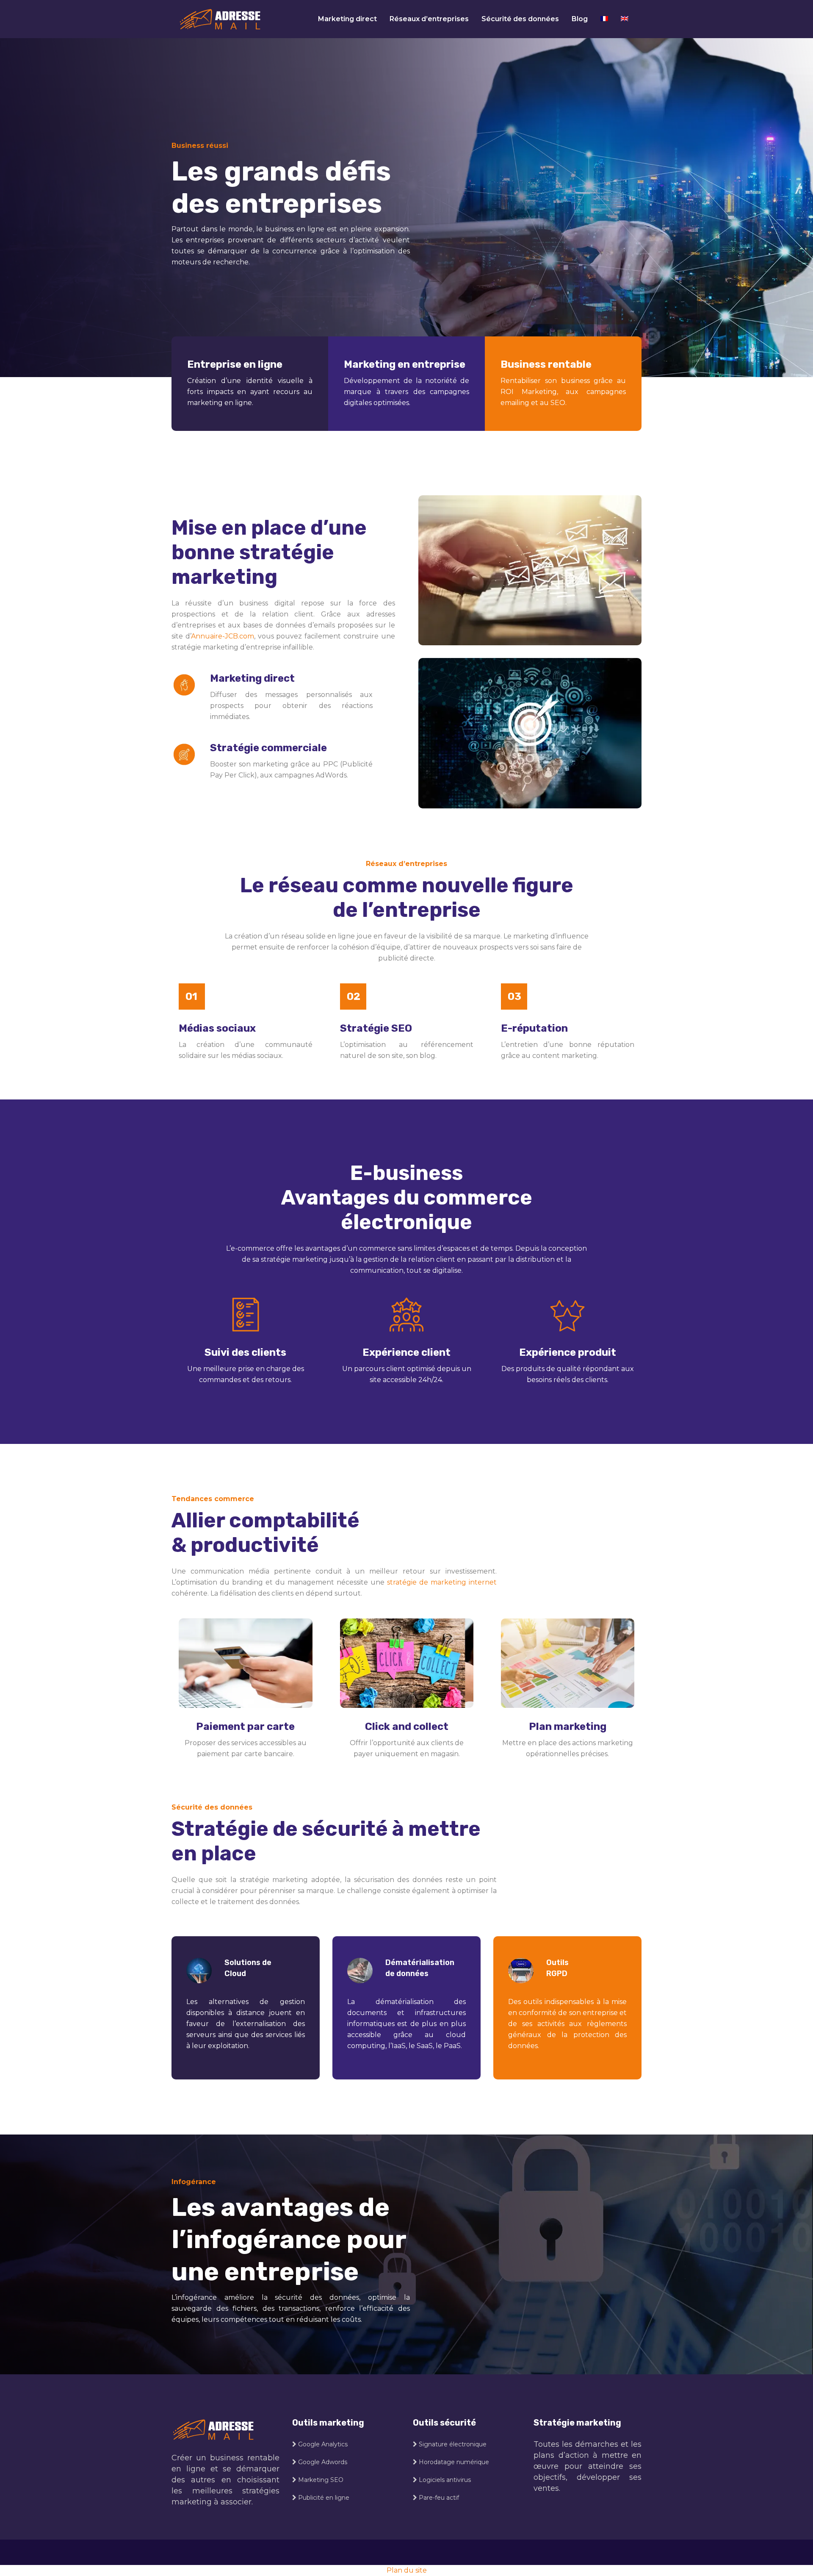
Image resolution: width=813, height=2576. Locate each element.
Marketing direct (347, 19)
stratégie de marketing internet (442, 1582)
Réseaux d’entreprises (429, 19)
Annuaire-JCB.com (223, 636)
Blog (580, 19)
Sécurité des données (520, 19)
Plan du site (407, 2570)
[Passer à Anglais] (625, 19)
